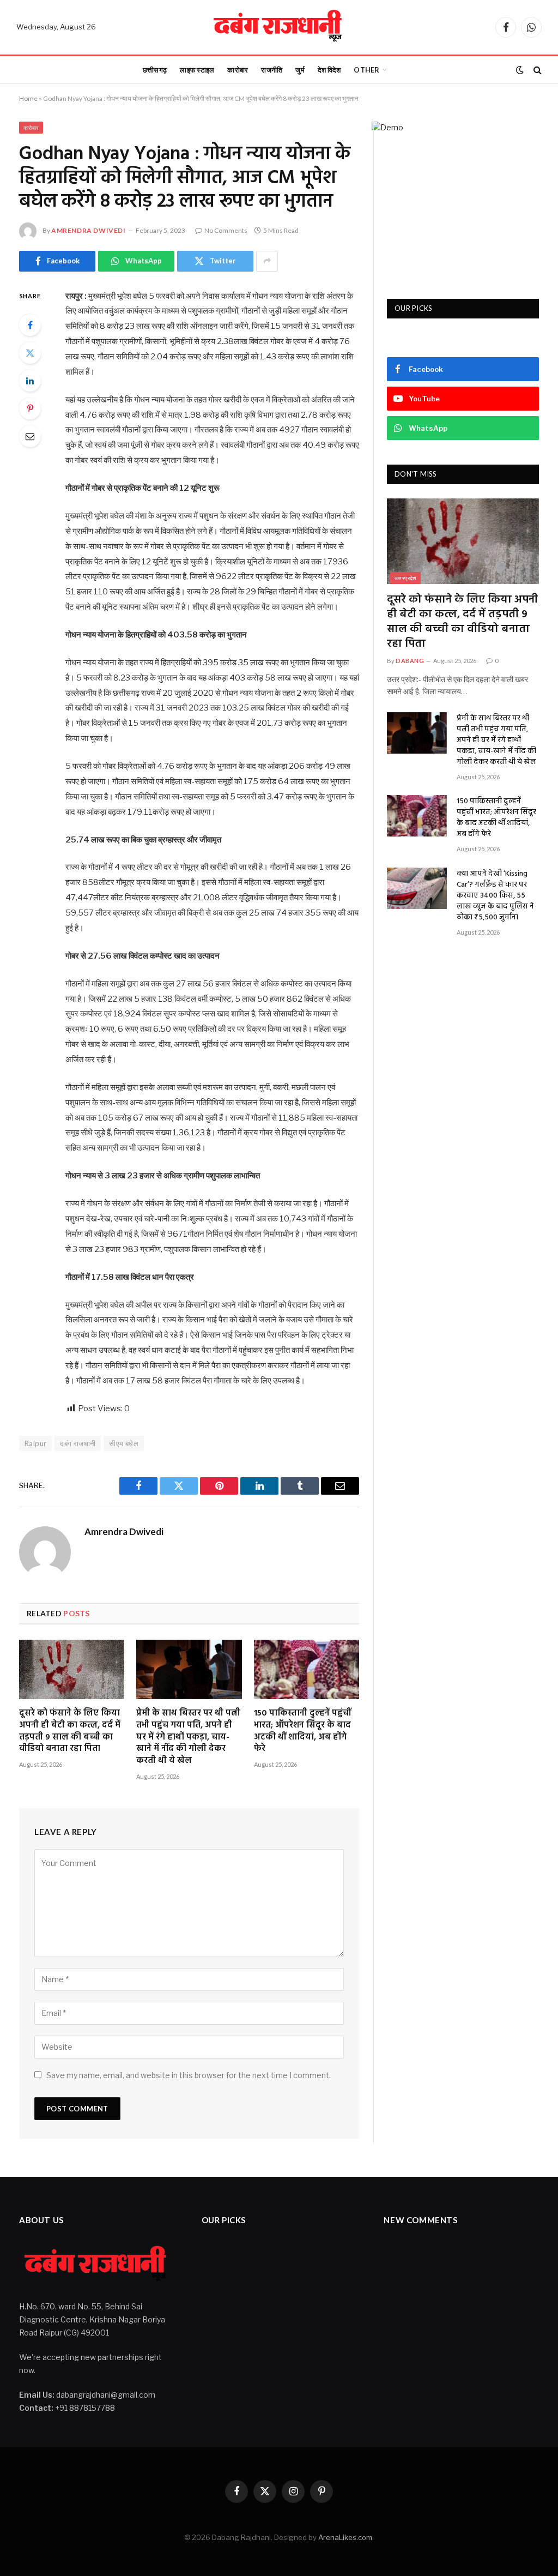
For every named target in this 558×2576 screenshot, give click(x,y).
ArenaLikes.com (345, 2537)
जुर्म (300, 70)
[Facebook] (30, 325)
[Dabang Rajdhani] (279, 27)
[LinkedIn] (30, 381)
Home (28, 98)
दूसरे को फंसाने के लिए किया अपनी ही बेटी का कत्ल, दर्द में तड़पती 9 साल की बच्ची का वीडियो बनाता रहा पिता (70, 1732)
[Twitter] (30, 353)
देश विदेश (329, 70)
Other (366, 70)
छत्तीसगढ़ (155, 70)
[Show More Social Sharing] (267, 261)
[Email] (30, 436)
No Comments (226, 230)
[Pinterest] (30, 408)
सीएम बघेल (124, 1443)
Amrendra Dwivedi (89, 230)
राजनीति (272, 70)
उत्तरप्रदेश (405, 578)
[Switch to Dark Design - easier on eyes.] (520, 70)
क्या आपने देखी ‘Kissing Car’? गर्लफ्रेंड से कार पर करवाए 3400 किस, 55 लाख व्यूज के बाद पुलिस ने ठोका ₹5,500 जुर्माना (495, 896)
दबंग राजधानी (78, 1443)
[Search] (536, 70)
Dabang (410, 661)
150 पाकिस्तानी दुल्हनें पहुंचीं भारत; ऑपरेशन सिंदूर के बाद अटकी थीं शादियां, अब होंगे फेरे (302, 1732)
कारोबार (238, 70)
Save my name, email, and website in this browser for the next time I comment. (189, 2075)
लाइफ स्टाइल (197, 70)
